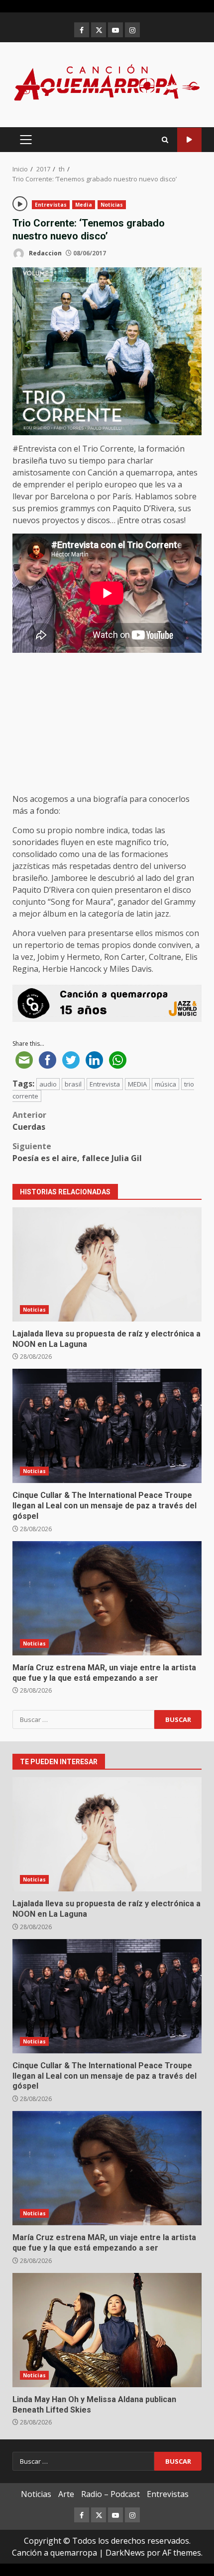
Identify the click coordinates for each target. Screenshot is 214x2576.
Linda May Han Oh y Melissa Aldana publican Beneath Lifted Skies (107, 2330)
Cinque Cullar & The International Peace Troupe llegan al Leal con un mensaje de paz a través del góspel (107, 1426)
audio (48, 1084)
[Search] (165, 140)
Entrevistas (51, 205)
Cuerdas (29, 1121)
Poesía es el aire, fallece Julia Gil (77, 1152)
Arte (66, 2494)
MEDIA (137, 1084)
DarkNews (125, 2553)
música (165, 1084)
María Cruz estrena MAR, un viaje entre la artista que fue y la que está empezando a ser (107, 1598)
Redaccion (45, 253)
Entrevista (105, 1084)
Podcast (189, 140)
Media (84, 205)
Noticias (112, 205)
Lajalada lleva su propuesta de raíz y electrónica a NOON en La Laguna (107, 1264)
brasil (73, 1084)
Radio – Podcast (110, 2494)
